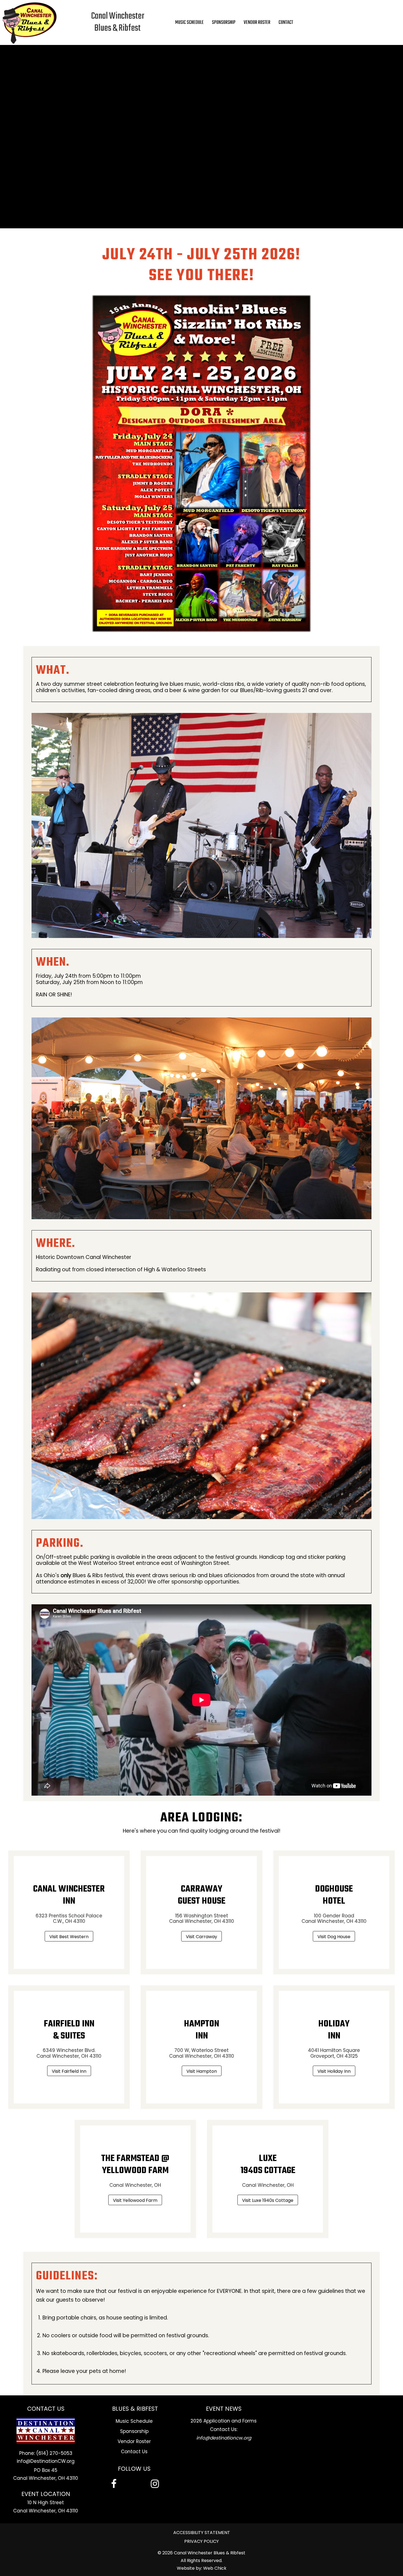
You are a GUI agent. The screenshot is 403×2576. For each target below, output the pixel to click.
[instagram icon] (155, 2484)
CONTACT (286, 22)
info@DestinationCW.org (46, 2461)
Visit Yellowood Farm (135, 2200)
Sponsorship (134, 2431)
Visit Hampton (202, 2071)
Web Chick (215, 2568)
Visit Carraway (201, 1937)
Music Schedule (134, 2421)
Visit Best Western (69, 1937)
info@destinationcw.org (224, 2438)
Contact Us (134, 2452)
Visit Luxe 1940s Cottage (268, 2200)
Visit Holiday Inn (334, 2071)
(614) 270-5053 (54, 2453)
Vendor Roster (134, 2441)
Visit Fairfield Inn (69, 2071)
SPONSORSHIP (224, 22)
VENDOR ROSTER (257, 22)
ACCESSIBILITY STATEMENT (202, 2533)
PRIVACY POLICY (201, 2541)
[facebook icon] (114, 2484)
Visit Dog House (334, 1937)
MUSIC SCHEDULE (189, 22)
